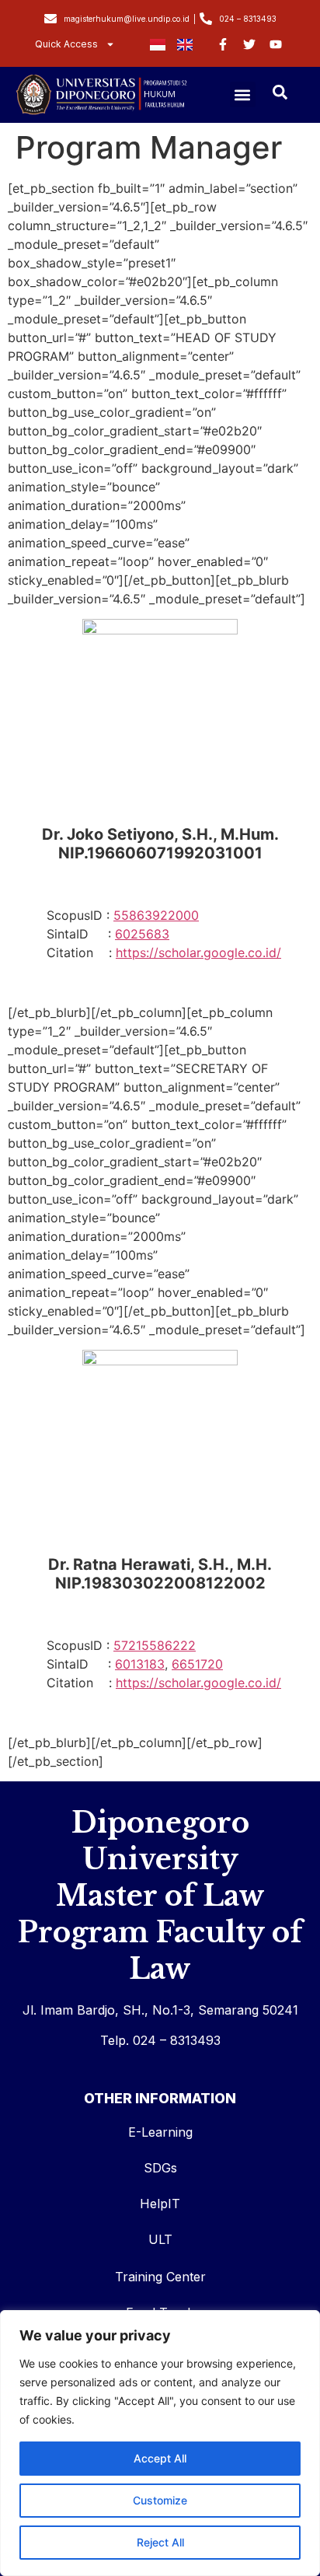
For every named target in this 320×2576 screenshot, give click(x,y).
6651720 (197, 1664)
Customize (160, 2500)
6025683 (142, 934)
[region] (160, 2443)
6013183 (140, 1664)
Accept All (160, 2458)
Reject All (160, 2542)
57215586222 (155, 1645)
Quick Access (66, 44)
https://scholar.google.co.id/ (198, 952)
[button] (243, 94)
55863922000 (156, 915)
